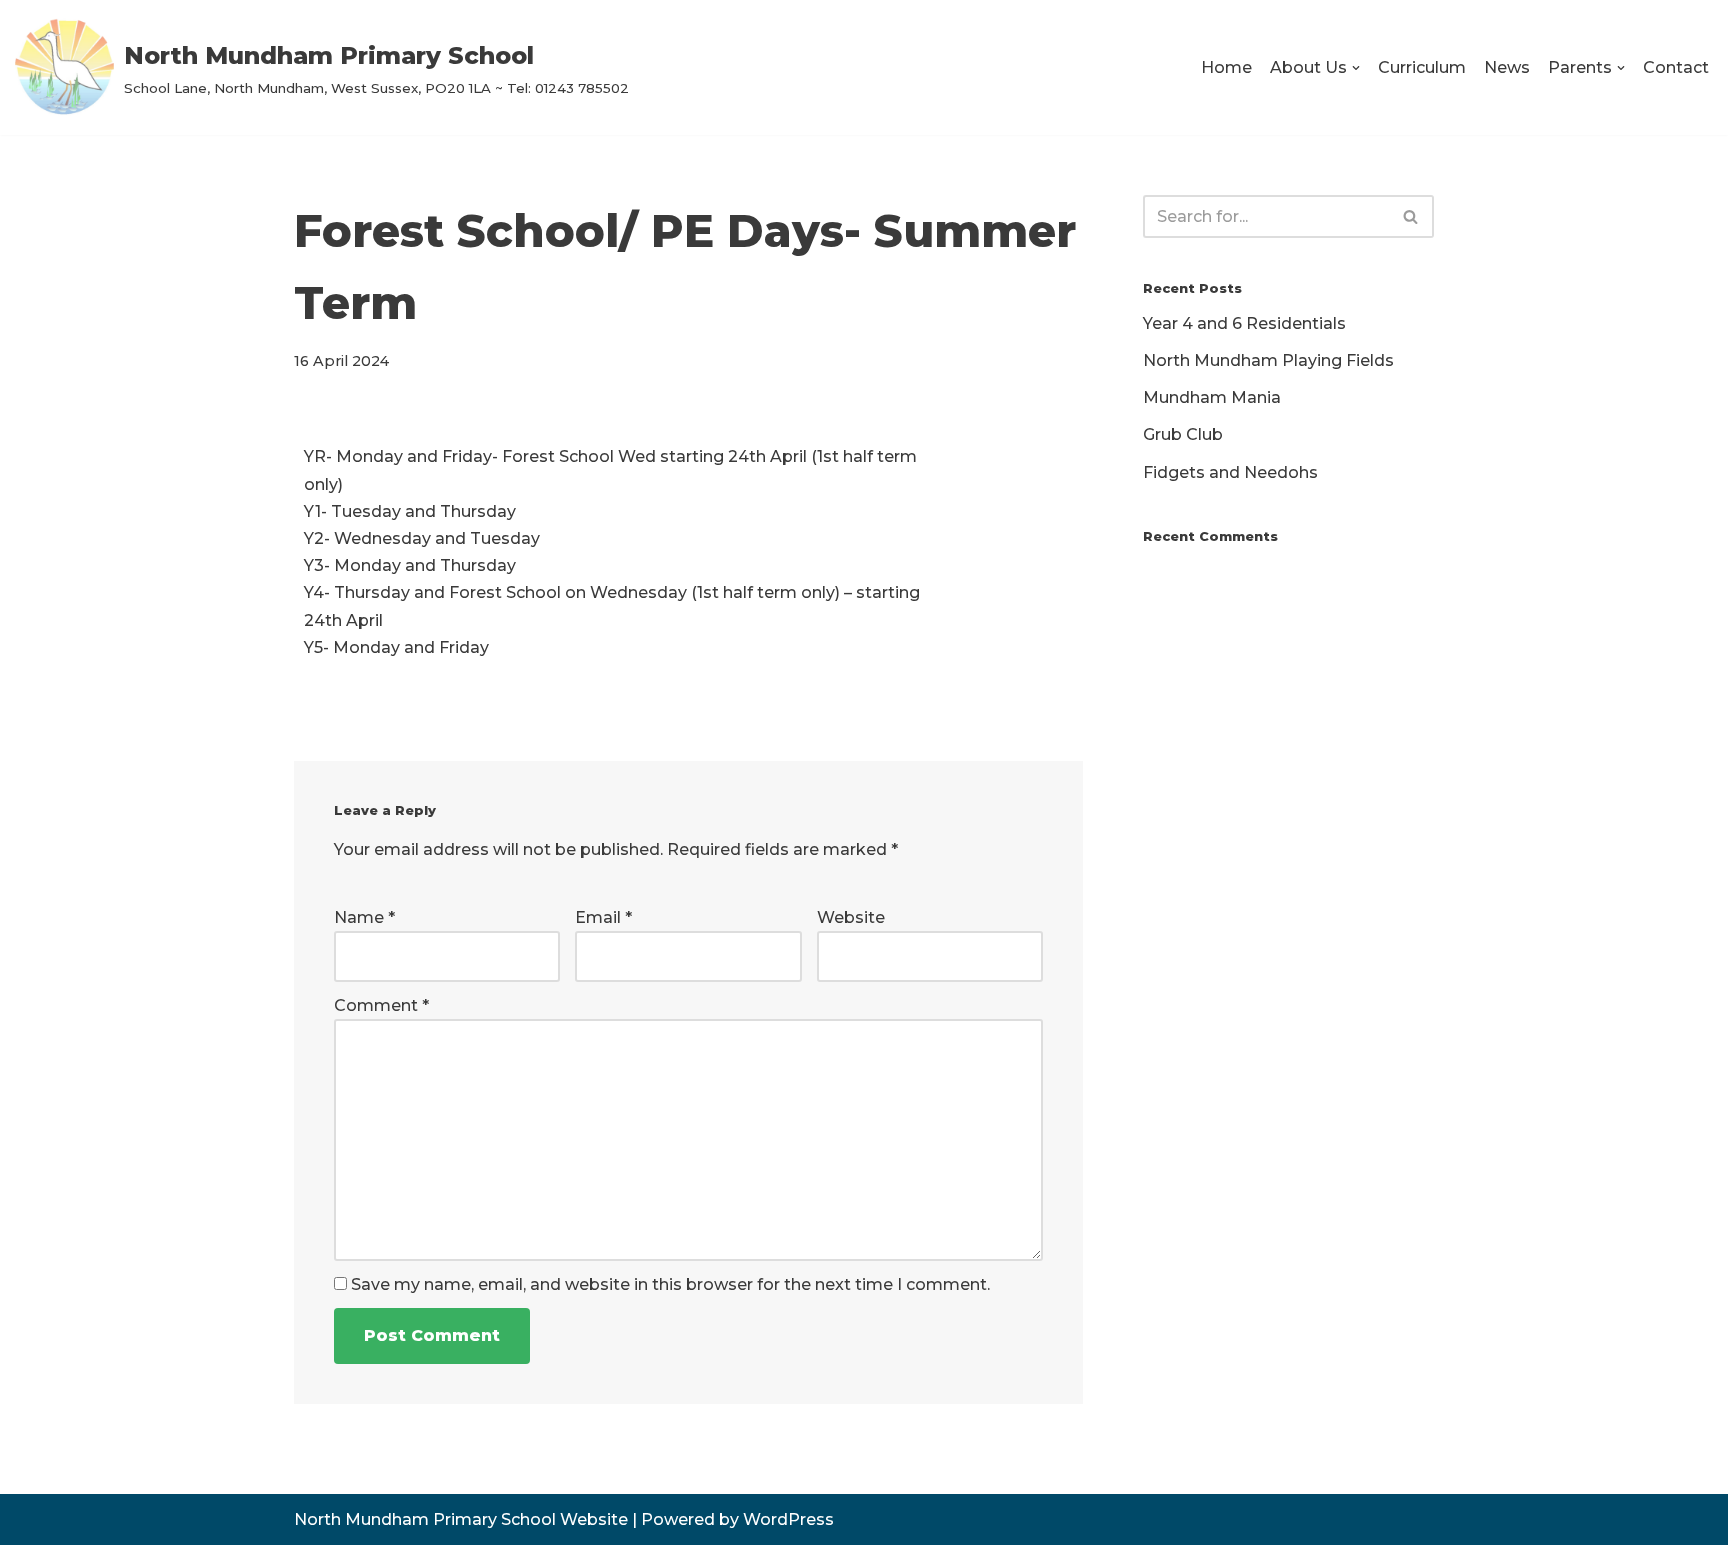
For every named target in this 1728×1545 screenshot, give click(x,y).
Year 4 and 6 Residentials (1244, 323)
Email (603, 917)
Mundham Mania (1212, 397)
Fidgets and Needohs (1230, 472)
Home (1226, 67)
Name (364, 917)
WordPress (788, 1519)
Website (851, 917)
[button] (1356, 68)
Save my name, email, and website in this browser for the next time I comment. (670, 1284)
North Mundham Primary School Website (461, 1519)
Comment (381, 1005)
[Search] (1411, 216)
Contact (1676, 67)
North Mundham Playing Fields (1268, 360)
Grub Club (1183, 434)
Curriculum (1422, 67)
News (1507, 67)
